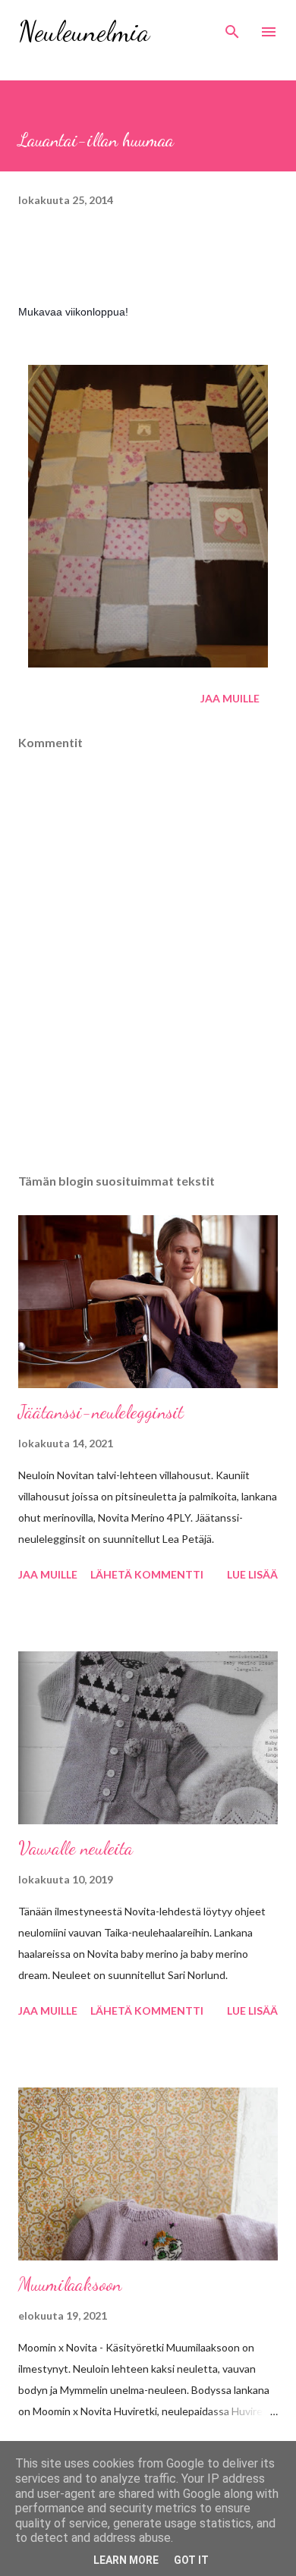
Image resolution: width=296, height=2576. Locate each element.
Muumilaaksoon (70, 2284)
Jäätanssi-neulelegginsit (101, 1412)
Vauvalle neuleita (76, 1848)
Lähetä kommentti (147, 1574)
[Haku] (232, 27)
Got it (191, 2560)
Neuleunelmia (84, 31)
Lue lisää (252, 1574)
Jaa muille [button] (230, 698)
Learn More (126, 2560)
